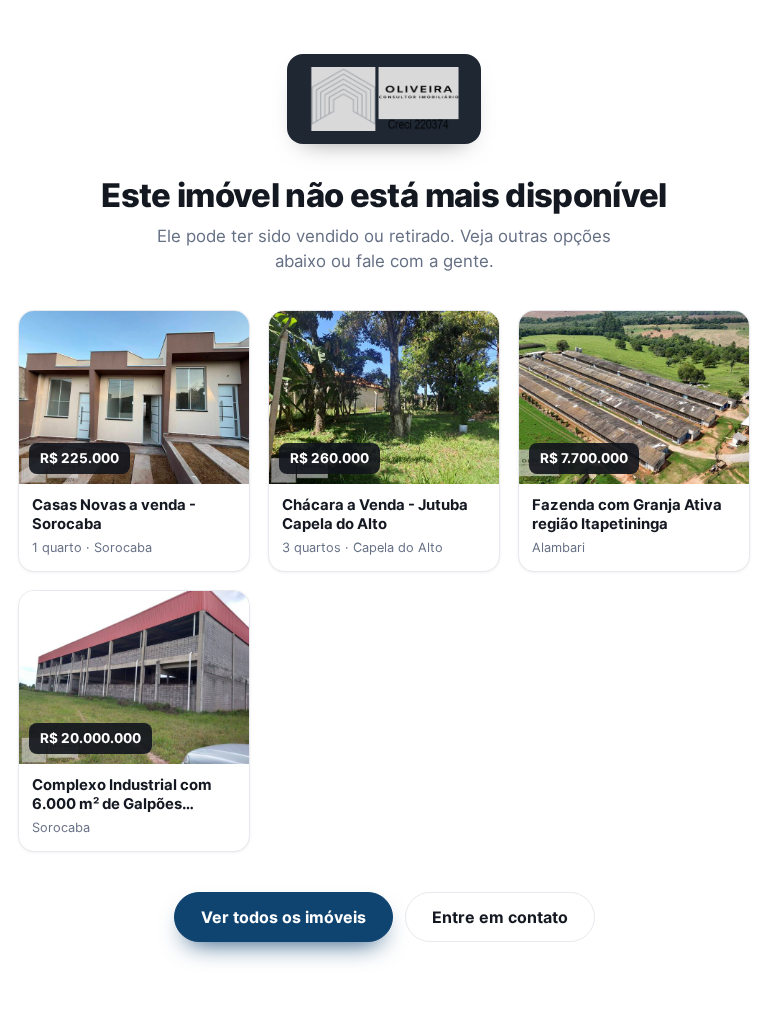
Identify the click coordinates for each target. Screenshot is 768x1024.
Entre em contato (500, 917)
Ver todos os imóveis (283, 917)
